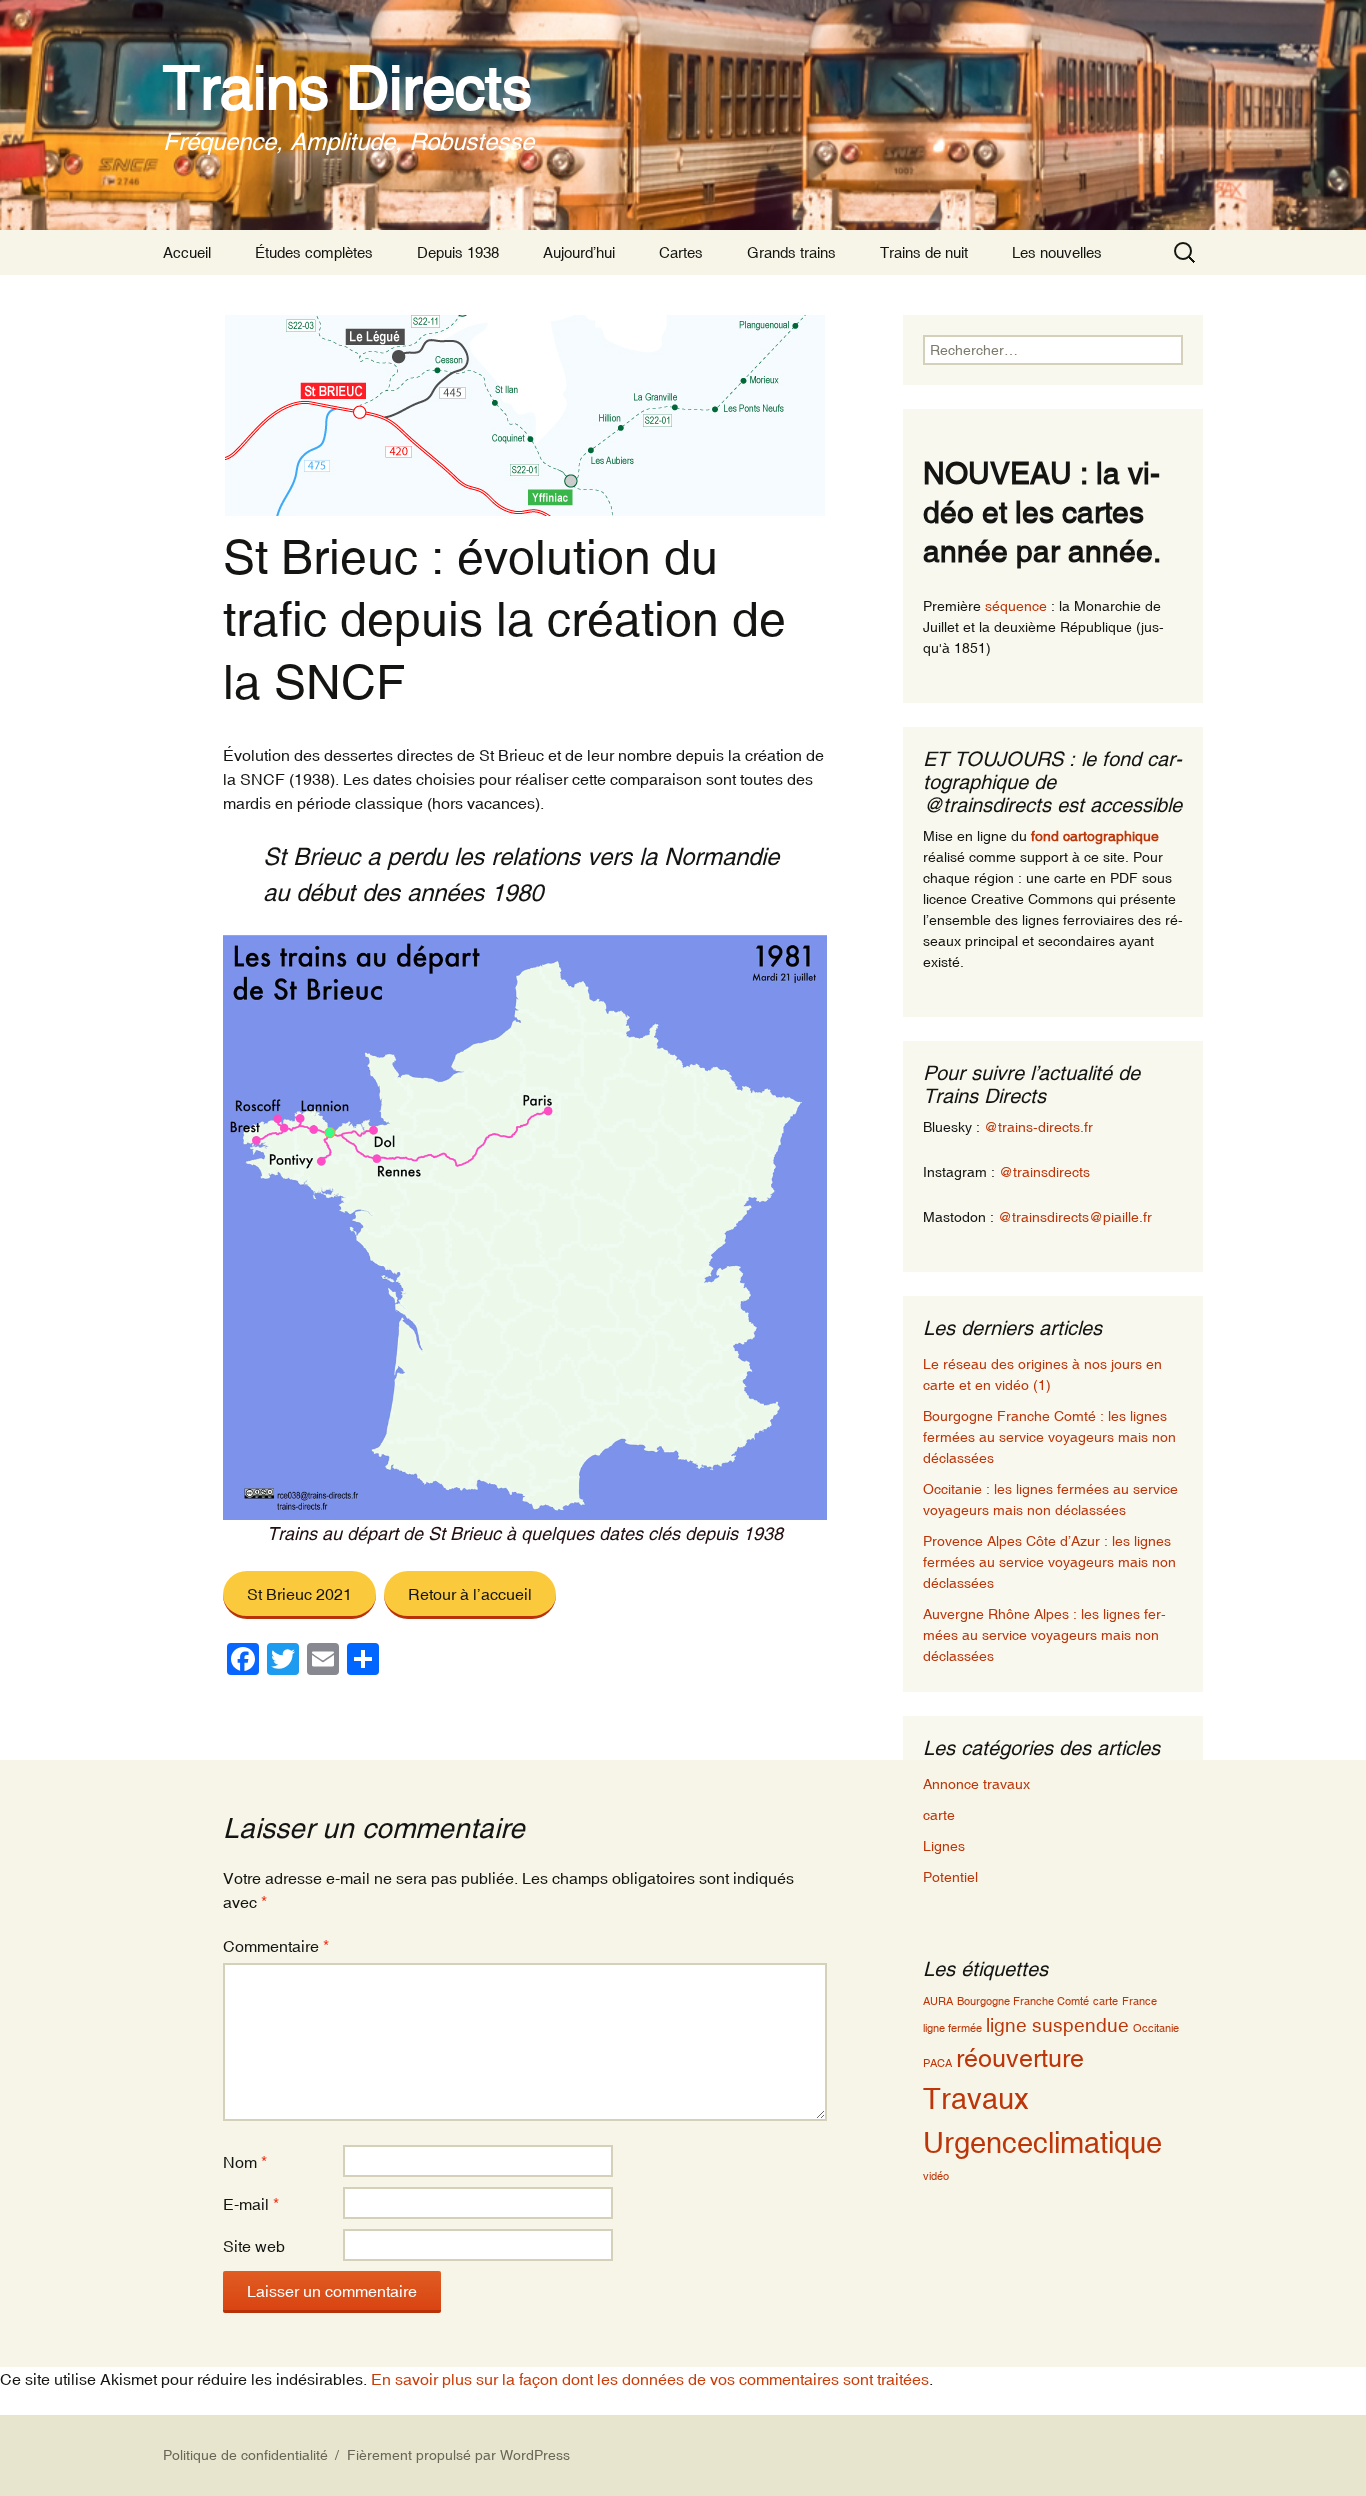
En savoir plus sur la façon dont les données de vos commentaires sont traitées (650, 2379)
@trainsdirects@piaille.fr (1075, 1217)
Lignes (944, 1846)
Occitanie (1156, 2028)
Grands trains (791, 252)
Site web (254, 2246)
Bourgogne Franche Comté (1023, 2001)
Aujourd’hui (579, 252)
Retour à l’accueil (470, 1594)
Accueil (187, 252)
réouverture (1020, 2058)
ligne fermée (952, 2028)
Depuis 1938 (458, 252)
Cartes (681, 252)
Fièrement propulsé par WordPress (458, 2455)
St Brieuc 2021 (299, 1594)
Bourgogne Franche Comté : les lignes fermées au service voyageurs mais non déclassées (1049, 1437)
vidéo (936, 2176)
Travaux (976, 2098)
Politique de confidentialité (245, 2455)
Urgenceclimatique (1042, 2142)
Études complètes (314, 252)
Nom (245, 2162)
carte (939, 1815)
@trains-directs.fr (1038, 1127)
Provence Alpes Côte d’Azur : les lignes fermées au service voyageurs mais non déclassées (1049, 1562)
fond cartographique (1095, 836)
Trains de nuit (924, 252)
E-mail (251, 2204)
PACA (937, 2063)
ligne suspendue (1057, 2025)
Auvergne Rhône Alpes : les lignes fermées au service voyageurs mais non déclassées (1044, 1635)
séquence (1016, 606)
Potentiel (950, 1877)
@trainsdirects (1044, 1172)
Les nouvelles (1057, 252)
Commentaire (276, 1946)
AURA (938, 2001)
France (1139, 2001)
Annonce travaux (976, 1784)
